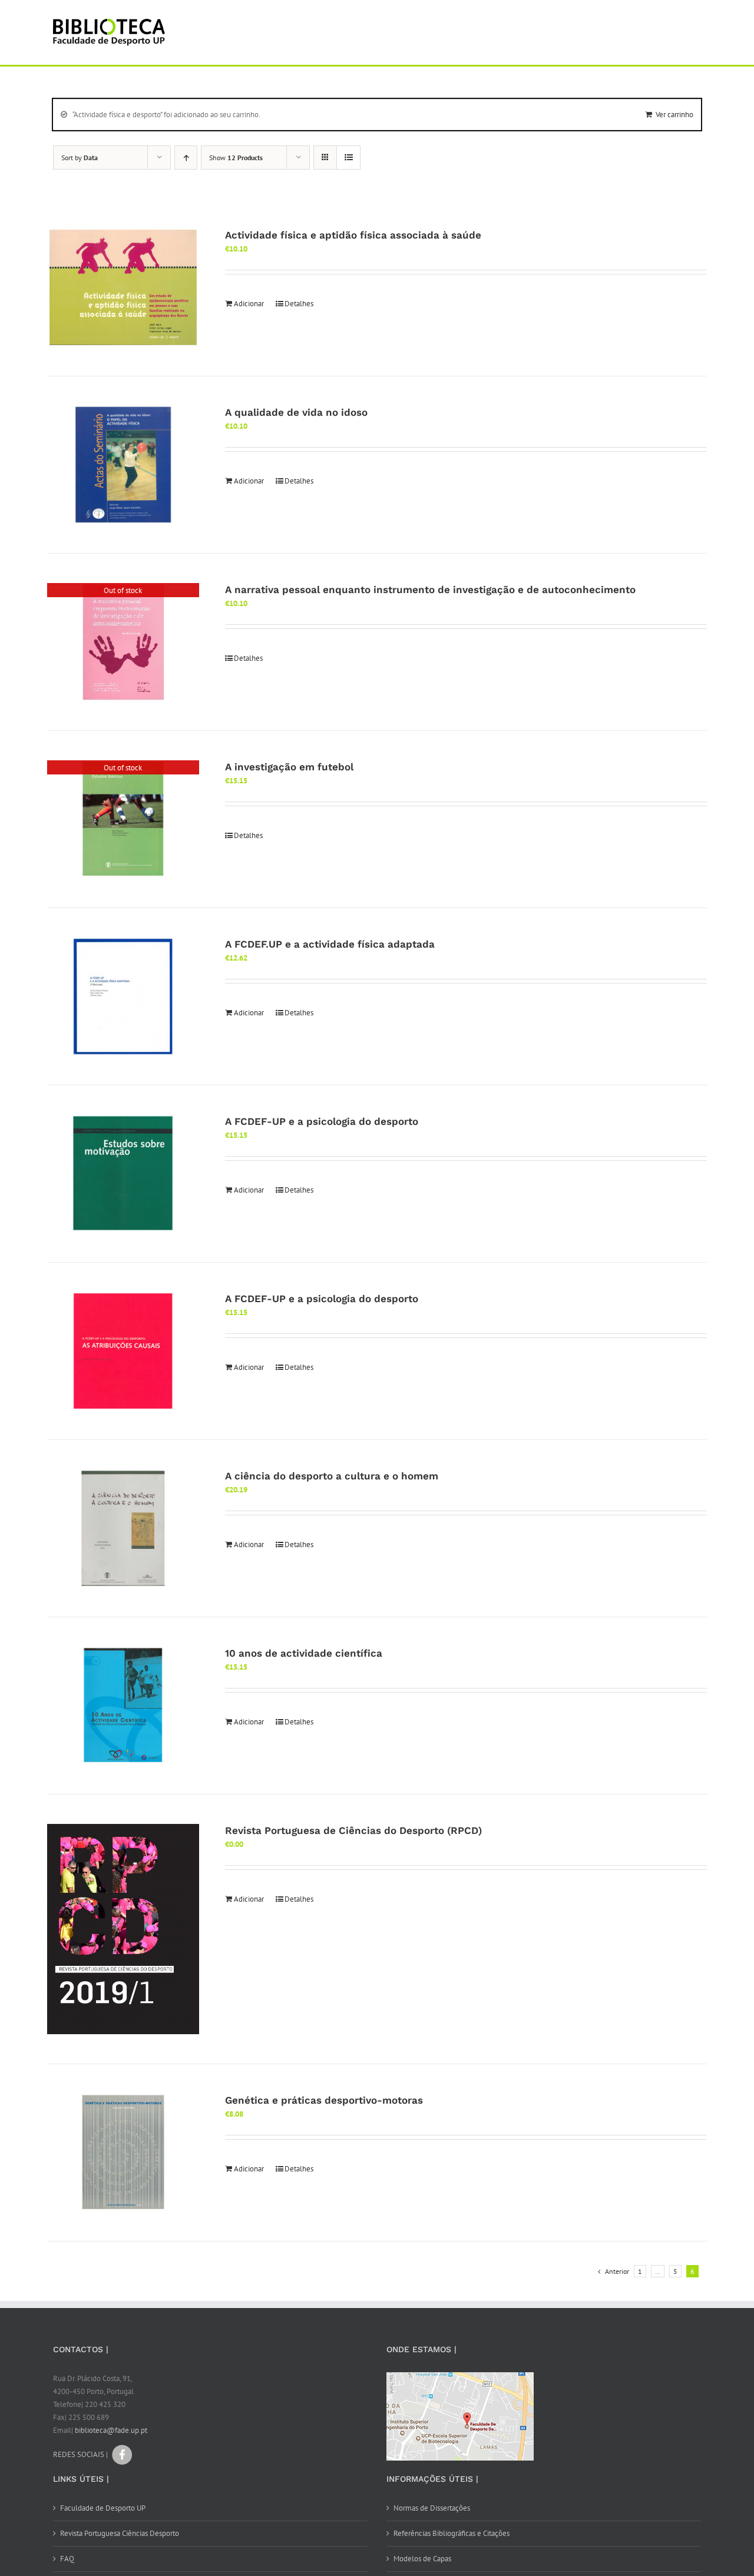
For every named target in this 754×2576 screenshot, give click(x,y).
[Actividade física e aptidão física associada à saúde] (123, 287)
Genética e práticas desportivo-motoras (324, 2100)
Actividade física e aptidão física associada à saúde (353, 235)
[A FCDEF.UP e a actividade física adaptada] (123, 996)
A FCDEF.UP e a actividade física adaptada (330, 944)
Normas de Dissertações (432, 2508)
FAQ (67, 2559)
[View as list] (348, 158)
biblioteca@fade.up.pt (111, 2430)
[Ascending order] (186, 158)
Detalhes (299, 304)
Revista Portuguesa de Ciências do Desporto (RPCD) (353, 1830)
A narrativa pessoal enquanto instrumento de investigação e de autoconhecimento (430, 590)
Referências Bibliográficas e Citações (452, 2533)
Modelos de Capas (422, 2559)
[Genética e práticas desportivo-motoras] (123, 2153)
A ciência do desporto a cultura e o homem (332, 1476)
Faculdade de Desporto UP (103, 2508)
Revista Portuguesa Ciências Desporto (120, 2533)
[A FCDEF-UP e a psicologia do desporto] (123, 1174)
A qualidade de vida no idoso (296, 412)
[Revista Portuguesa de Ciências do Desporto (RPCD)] (123, 1929)
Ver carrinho (674, 115)
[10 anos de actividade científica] (123, 1706)
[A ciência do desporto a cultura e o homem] (123, 1528)
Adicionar (249, 304)
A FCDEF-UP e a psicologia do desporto (322, 1121)
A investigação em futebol (289, 767)
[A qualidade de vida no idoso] (123, 465)
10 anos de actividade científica (304, 1653)
